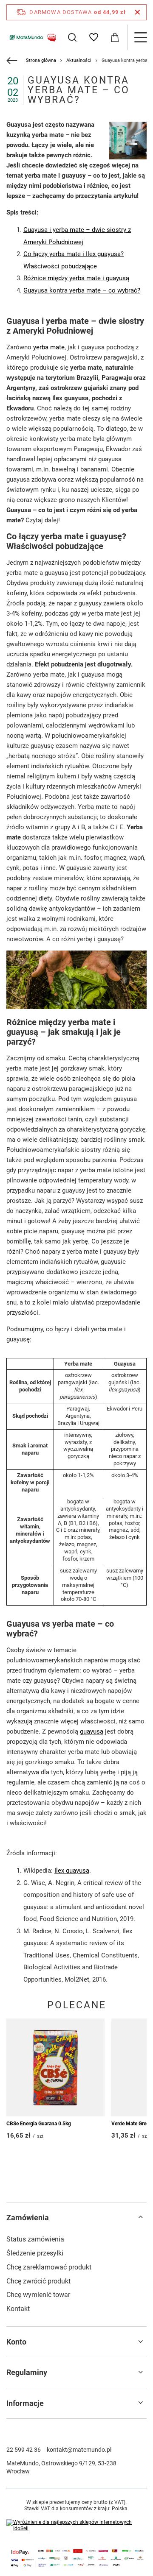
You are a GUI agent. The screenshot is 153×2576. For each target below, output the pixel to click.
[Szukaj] (72, 37)
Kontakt (18, 2309)
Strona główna (41, 60)
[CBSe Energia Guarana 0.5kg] (55, 2067)
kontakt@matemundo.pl (79, 2450)
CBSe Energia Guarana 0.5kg (39, 2124)
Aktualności (79, 60)
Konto (16, 2342)
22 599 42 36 (24, 2450)
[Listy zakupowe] (93, 37)
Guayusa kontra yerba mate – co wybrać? (82, 290)
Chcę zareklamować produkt (49, 2267)
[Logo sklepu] (32, 37)
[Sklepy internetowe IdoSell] (76, 2526)
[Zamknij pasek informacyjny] (137, 12)
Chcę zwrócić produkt (38, 2281)
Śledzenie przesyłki (35, 2253)
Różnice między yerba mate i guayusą (76, 278)
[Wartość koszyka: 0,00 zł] (115, 37)
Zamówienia (28, 2218)
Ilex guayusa (72, 1871)
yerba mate (49, 347)
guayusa (92, 1731)
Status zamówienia (35, 2239)
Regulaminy (27, 2372)
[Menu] (140, 37)
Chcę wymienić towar (38, 2295)
